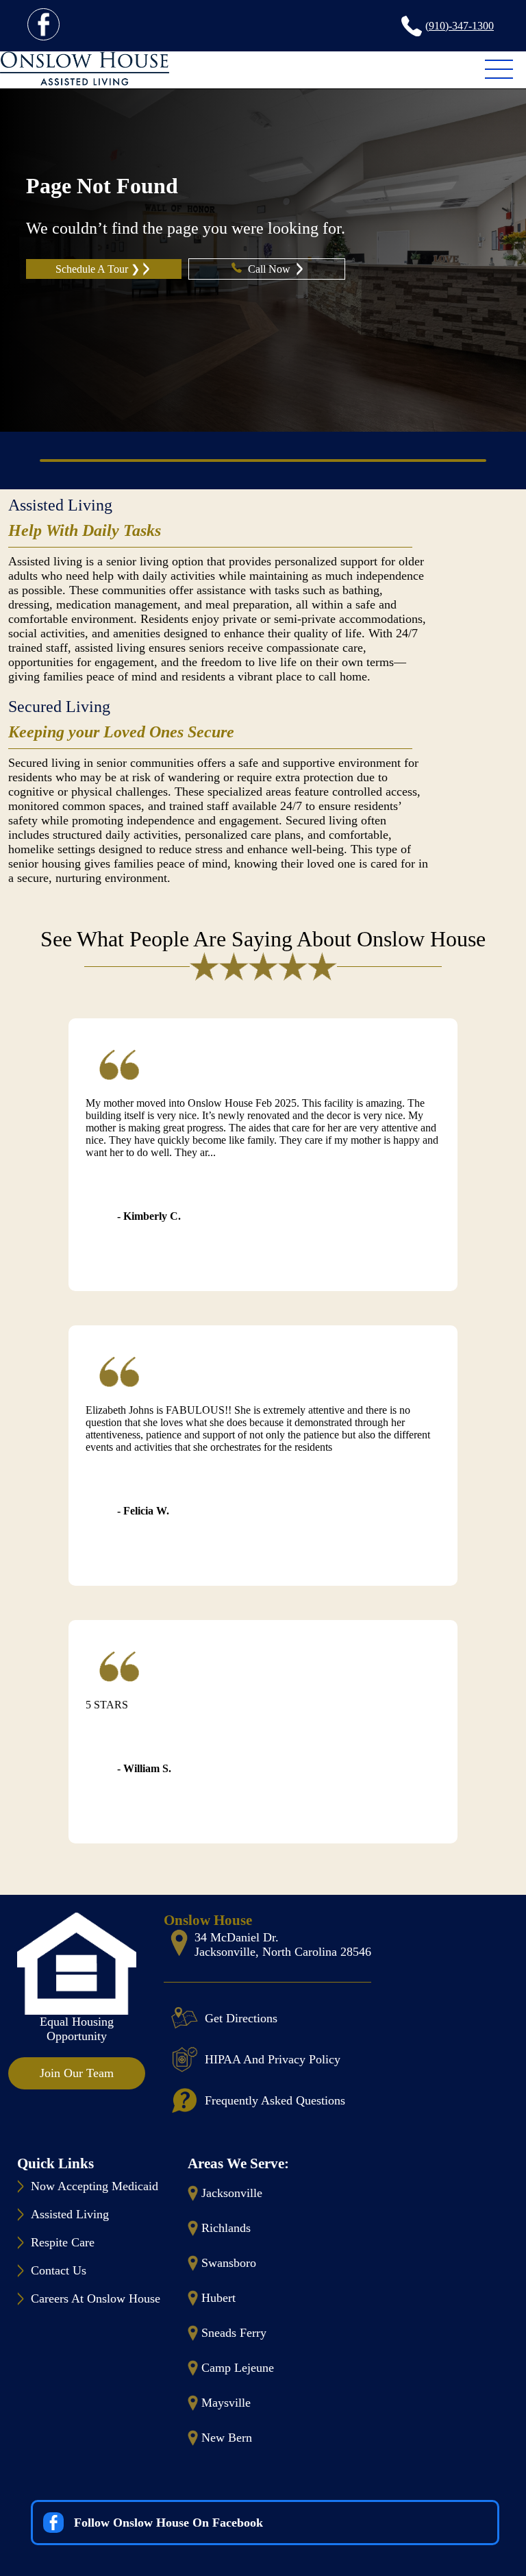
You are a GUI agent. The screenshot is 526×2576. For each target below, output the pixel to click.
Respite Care (63, 2242)
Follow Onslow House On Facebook (168, 2523)
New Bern (227, 2438)
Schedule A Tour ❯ (98, 269)
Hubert (218, 2298)
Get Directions (241, 2018)
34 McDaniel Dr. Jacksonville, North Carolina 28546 (283, 1945)
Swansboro (229, 2263)
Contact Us (59, 2270)
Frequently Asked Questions (275, 2100)
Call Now (271, 269)
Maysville (226, 2403)
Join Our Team (77, 2073)
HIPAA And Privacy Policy (273, 2059)
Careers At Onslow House (96, 2298)
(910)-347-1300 (460, 26)
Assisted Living (60, 505)
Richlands (226, 2228)
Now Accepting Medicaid (95, 2186)
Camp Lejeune (238, 2368)
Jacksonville (232, 2193)
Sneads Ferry (234, 2333)
